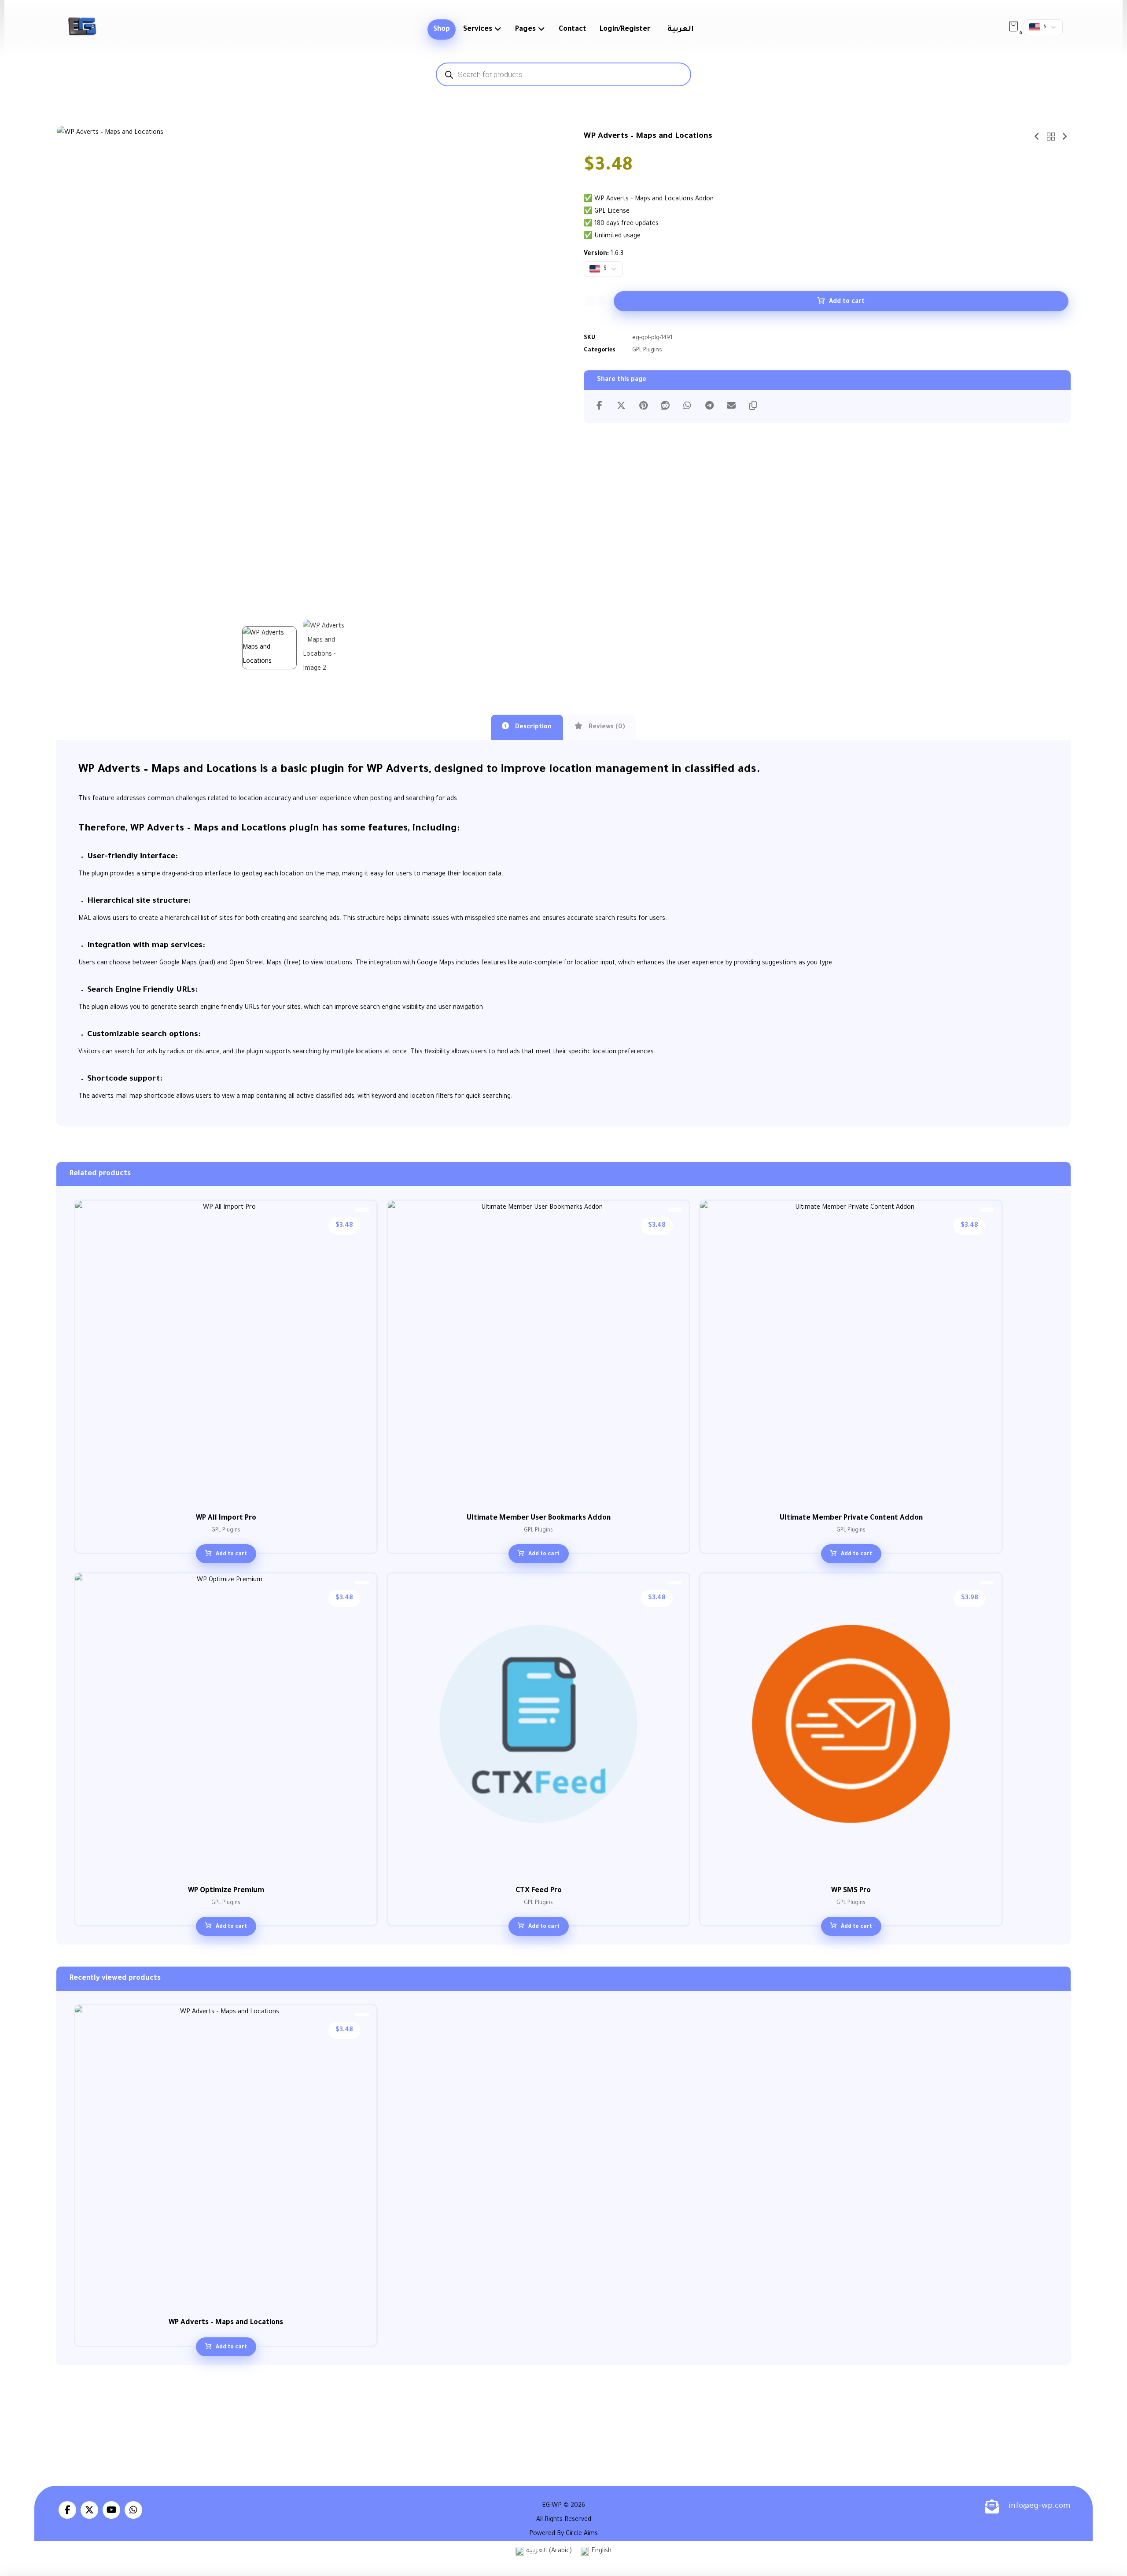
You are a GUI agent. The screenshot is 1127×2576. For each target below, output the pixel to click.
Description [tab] (532, 727)
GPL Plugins (647, 351)
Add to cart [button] (231, 1554)
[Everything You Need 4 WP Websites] (82, 26)
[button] (1013, 26)
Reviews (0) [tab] (606, 727)
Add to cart (847, 302)
